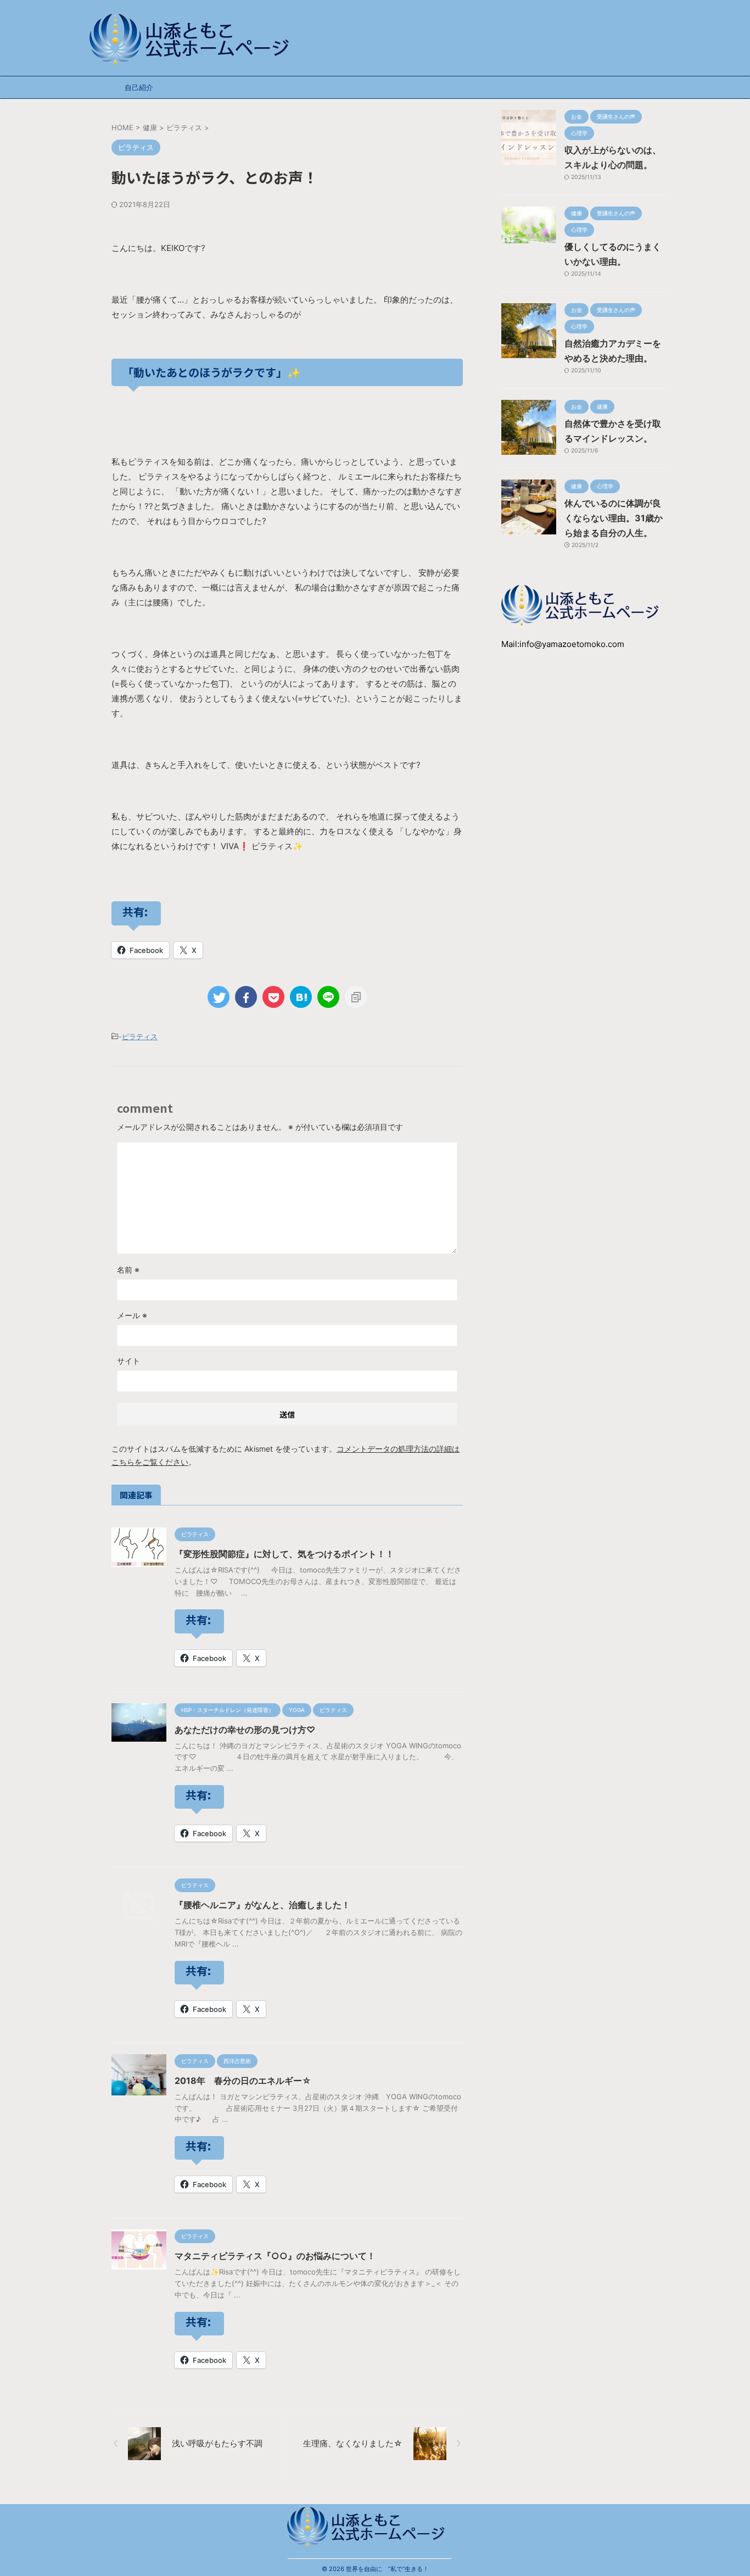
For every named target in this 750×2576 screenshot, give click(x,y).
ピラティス (140, 1036)
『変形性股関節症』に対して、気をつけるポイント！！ (284, 1554)
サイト (128, 1361)
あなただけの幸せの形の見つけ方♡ (245, 1730)
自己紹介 (139, 87)
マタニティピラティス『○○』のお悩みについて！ (275, 2256)
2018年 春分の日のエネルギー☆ (243, 2081)
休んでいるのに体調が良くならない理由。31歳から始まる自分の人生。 (614, 518)
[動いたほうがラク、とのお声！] (301, 997)
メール (132, 1315)
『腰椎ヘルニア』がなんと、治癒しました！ (262, 1905)
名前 (128, 1270)
